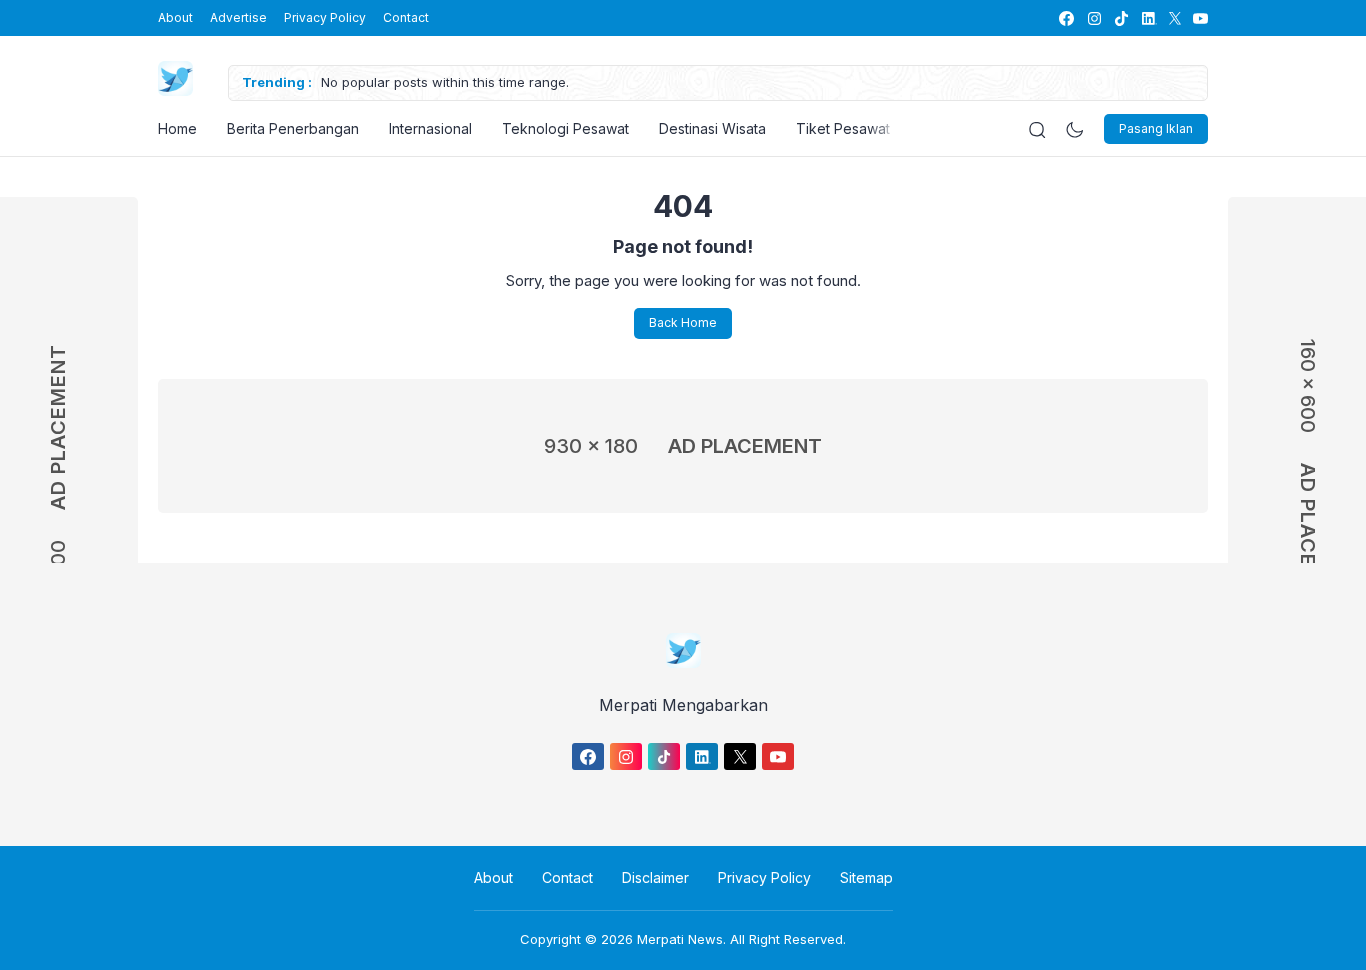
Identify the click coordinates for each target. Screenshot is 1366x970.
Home (177, 128)
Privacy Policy (325, 17)
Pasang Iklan (1156, 128)
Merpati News (680, 939)
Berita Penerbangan (293, 128)
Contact (406, 17)
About (175, 17)
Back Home (683, 322)
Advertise (238, 17)
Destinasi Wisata (712, 128)
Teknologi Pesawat (565, 128)
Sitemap (866, 877)
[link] (1065, 18)
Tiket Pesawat (843, 128)
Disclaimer (655, 877)
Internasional (430, 128)
